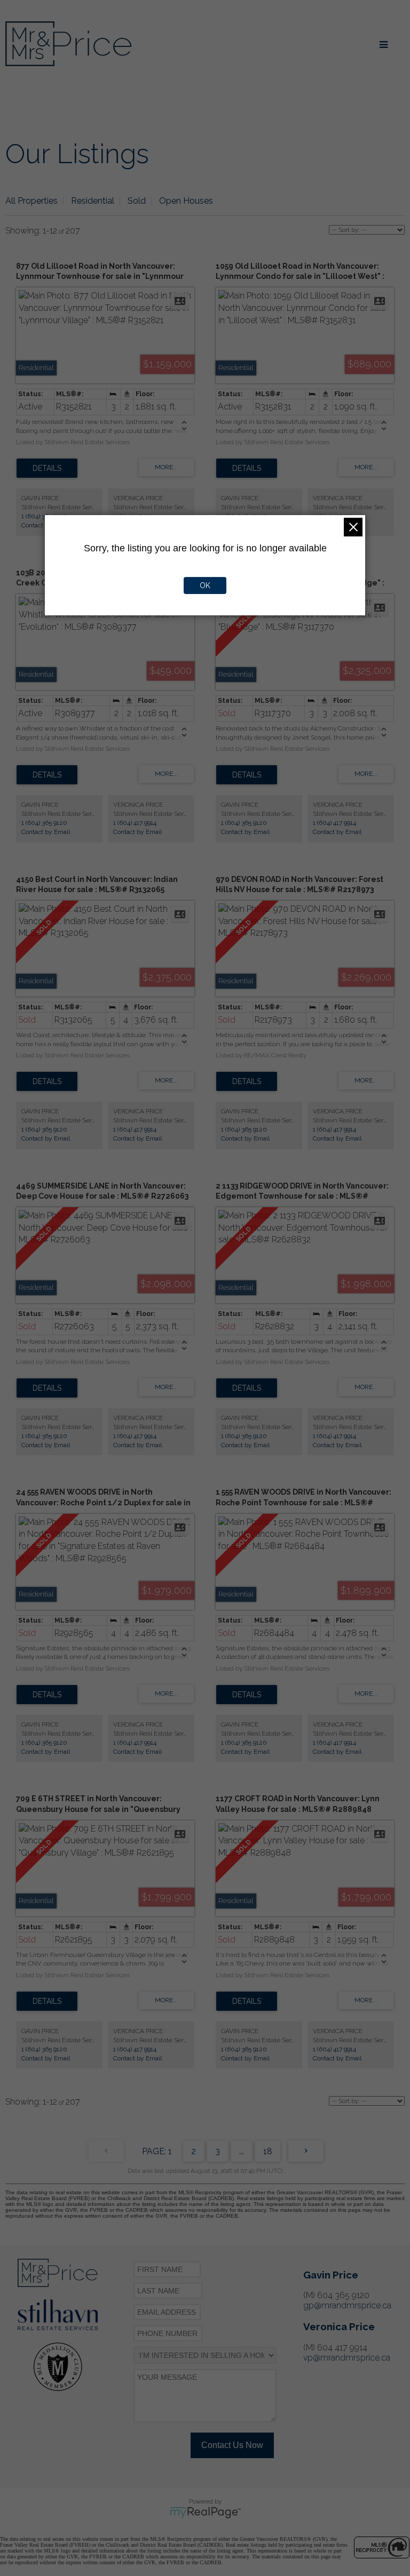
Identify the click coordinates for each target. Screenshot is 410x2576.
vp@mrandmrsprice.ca (347, 2358)
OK (205, 585)
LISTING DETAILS (47, 468)
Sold (137, 201)
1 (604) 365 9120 (44, 516)
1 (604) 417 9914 (135, 823)
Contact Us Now (232, 2445)
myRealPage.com (205, 2513)
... (242, 2151)
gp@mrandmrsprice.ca (347, 2305)
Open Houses (186, 201)
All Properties (31, 201)
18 (268, 2151)
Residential (93, 201)
